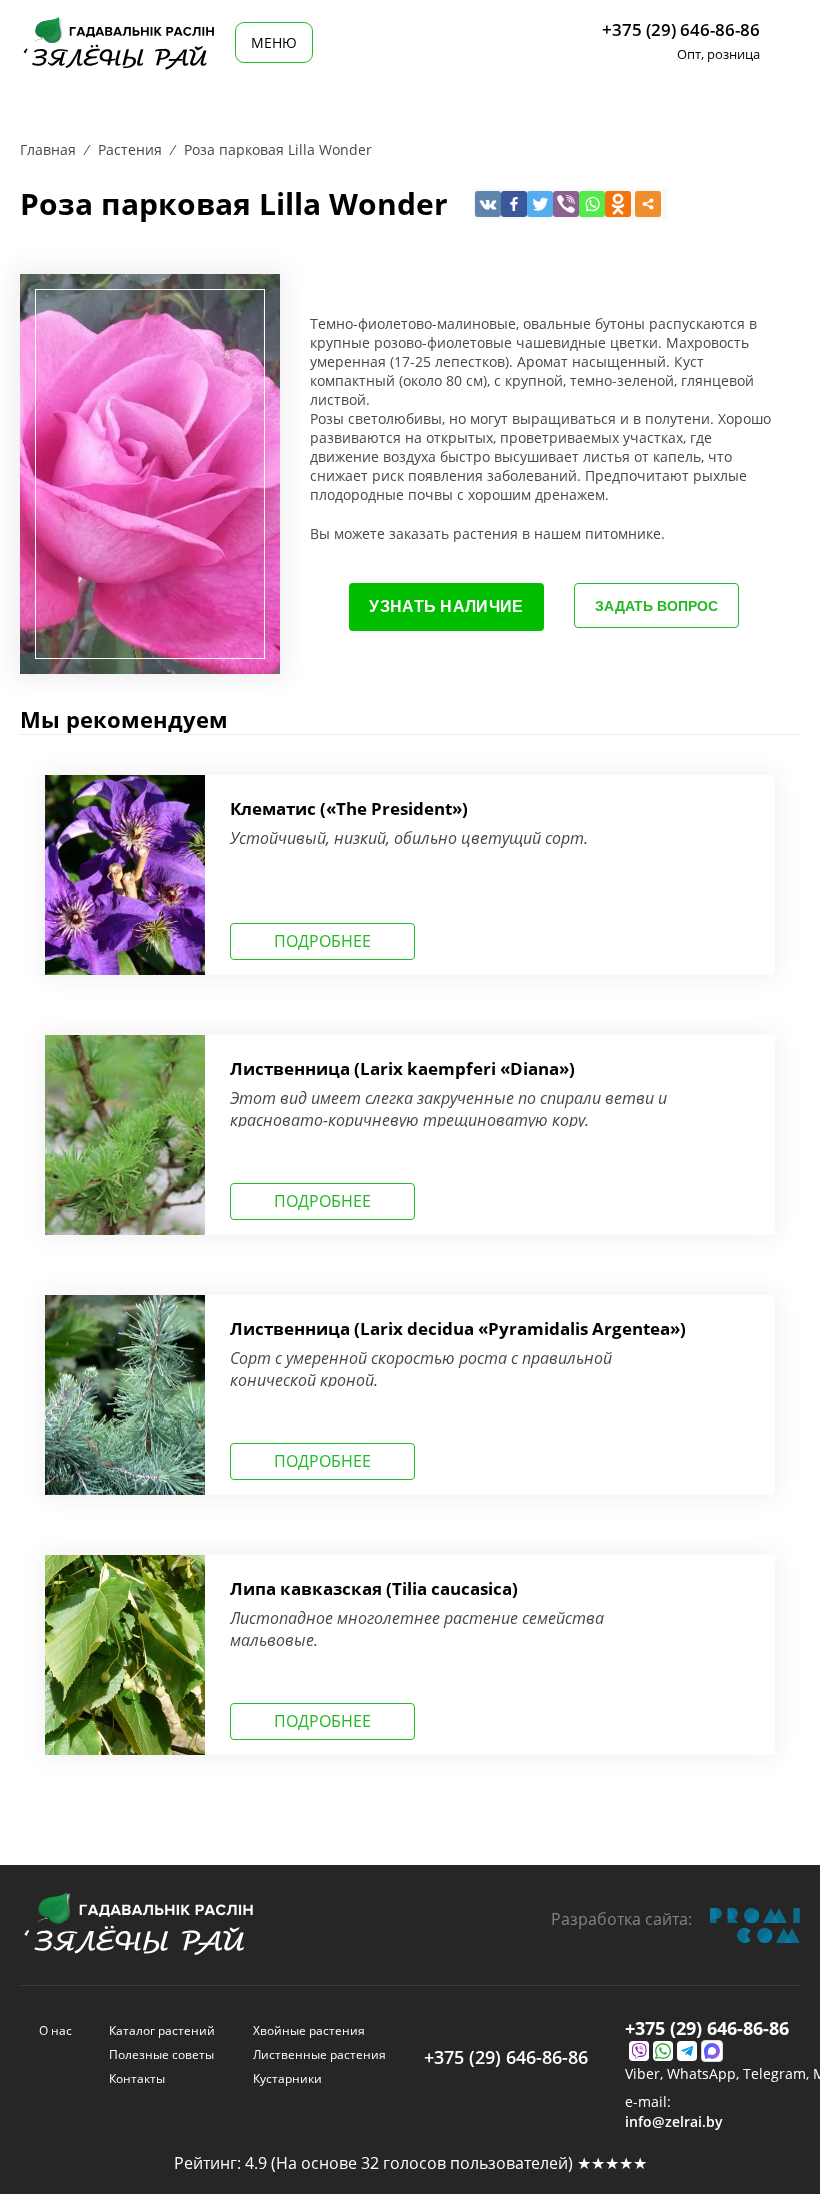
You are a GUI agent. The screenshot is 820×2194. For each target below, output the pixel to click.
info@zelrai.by (674, 2122)
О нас (55, 2030)
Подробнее (322, 941)
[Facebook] (514, 204)
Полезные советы (161, 2054)
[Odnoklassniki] (618, 204)
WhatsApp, (705, 2074)
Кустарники (287, 2078)
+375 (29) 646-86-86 (681, 29)
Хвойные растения (309, 2030)
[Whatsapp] (592, 204)
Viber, (646, 2074)
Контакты (137, 2078)
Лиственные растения (319, 2054)
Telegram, (778, 2074)
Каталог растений (162, 2030)
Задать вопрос (656, 606)
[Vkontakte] (488, 204)
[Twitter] (540, 204)
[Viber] (566, 204)
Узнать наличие (446, 606)
